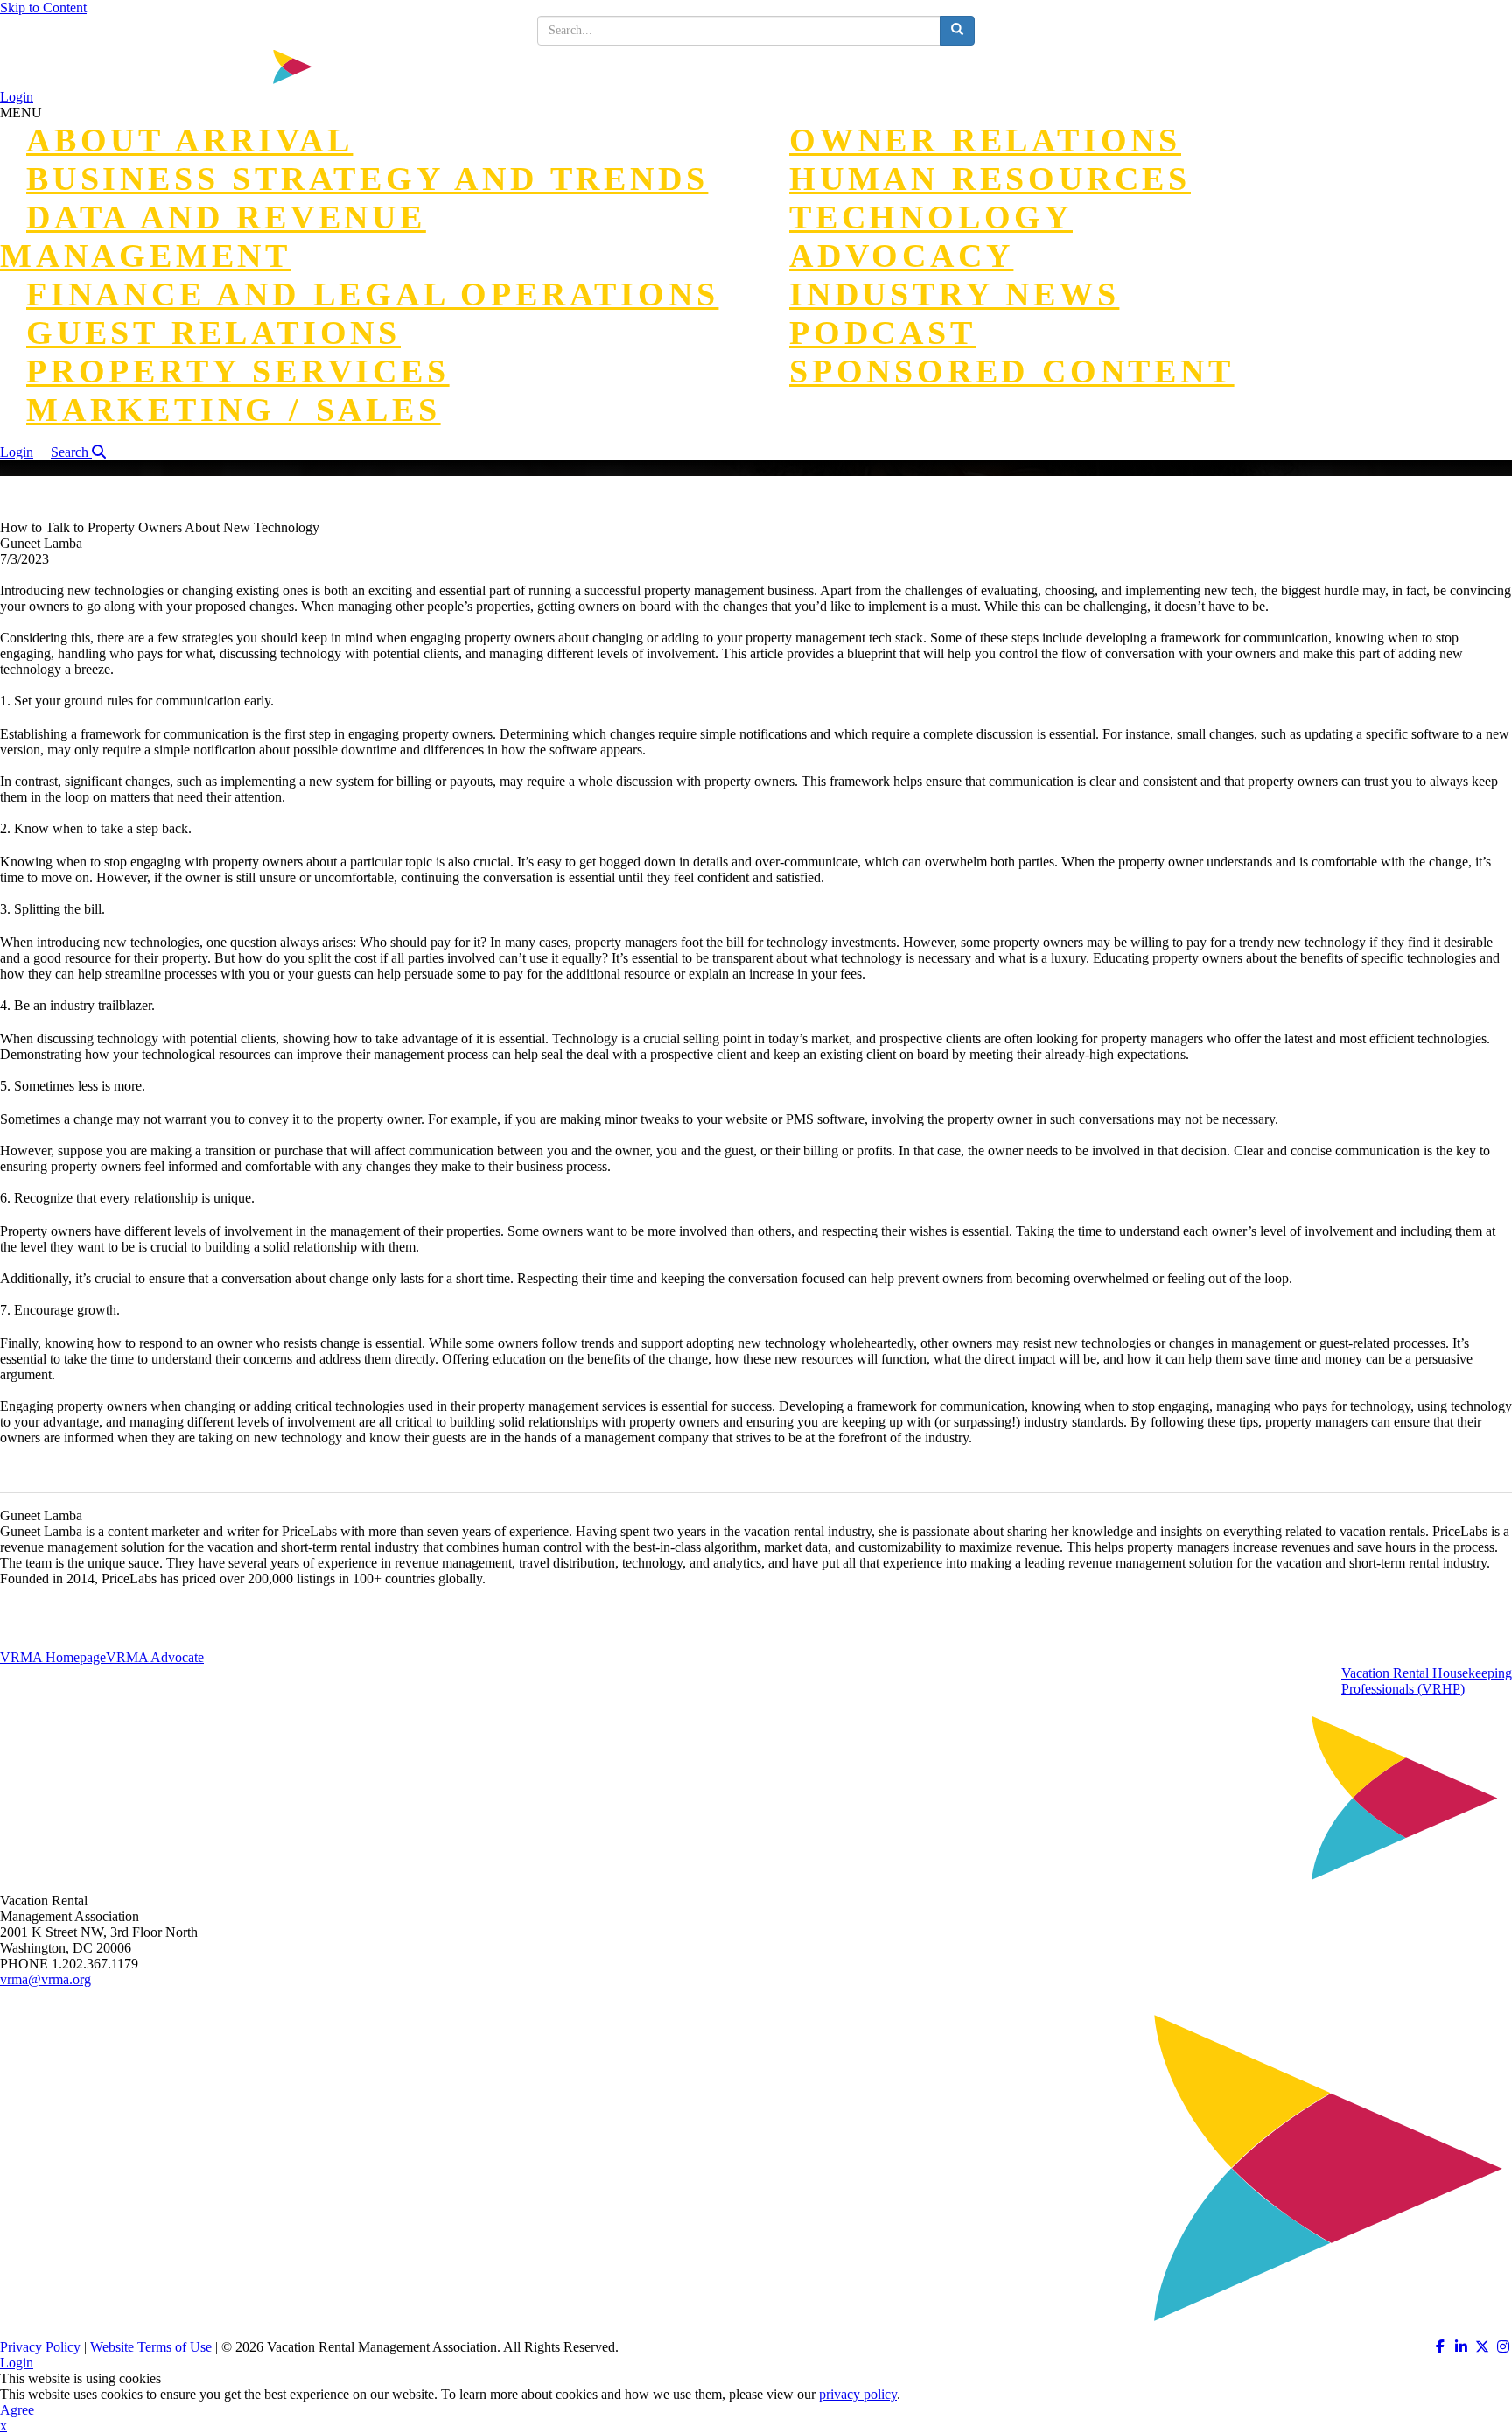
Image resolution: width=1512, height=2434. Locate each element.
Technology (931, 217)
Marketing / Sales (234, 410)
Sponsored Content (1012, 371)
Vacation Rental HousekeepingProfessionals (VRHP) (1427, 1681)
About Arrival (189, 140)
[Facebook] (1440, 2347)
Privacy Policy (40, 2347)
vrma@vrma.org (45, 1979)
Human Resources (990, 179)
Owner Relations (985, 140)
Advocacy (901, 256)
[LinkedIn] (1461, 2347)
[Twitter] (1482, 2347)
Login (17, 97)
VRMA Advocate (155, 1657)
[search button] (957, 31)
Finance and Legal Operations (372, 294)
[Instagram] (1503, 2347)
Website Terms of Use (151, 2347)
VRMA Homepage (53, 1657)
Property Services (238, 371)
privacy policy (858, 2394)
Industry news (954, 294)
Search (71, 452)
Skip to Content (43, 7)
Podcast (883, 333)
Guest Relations (213, 333)
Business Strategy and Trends (367, 179)
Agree (17, 2410)
